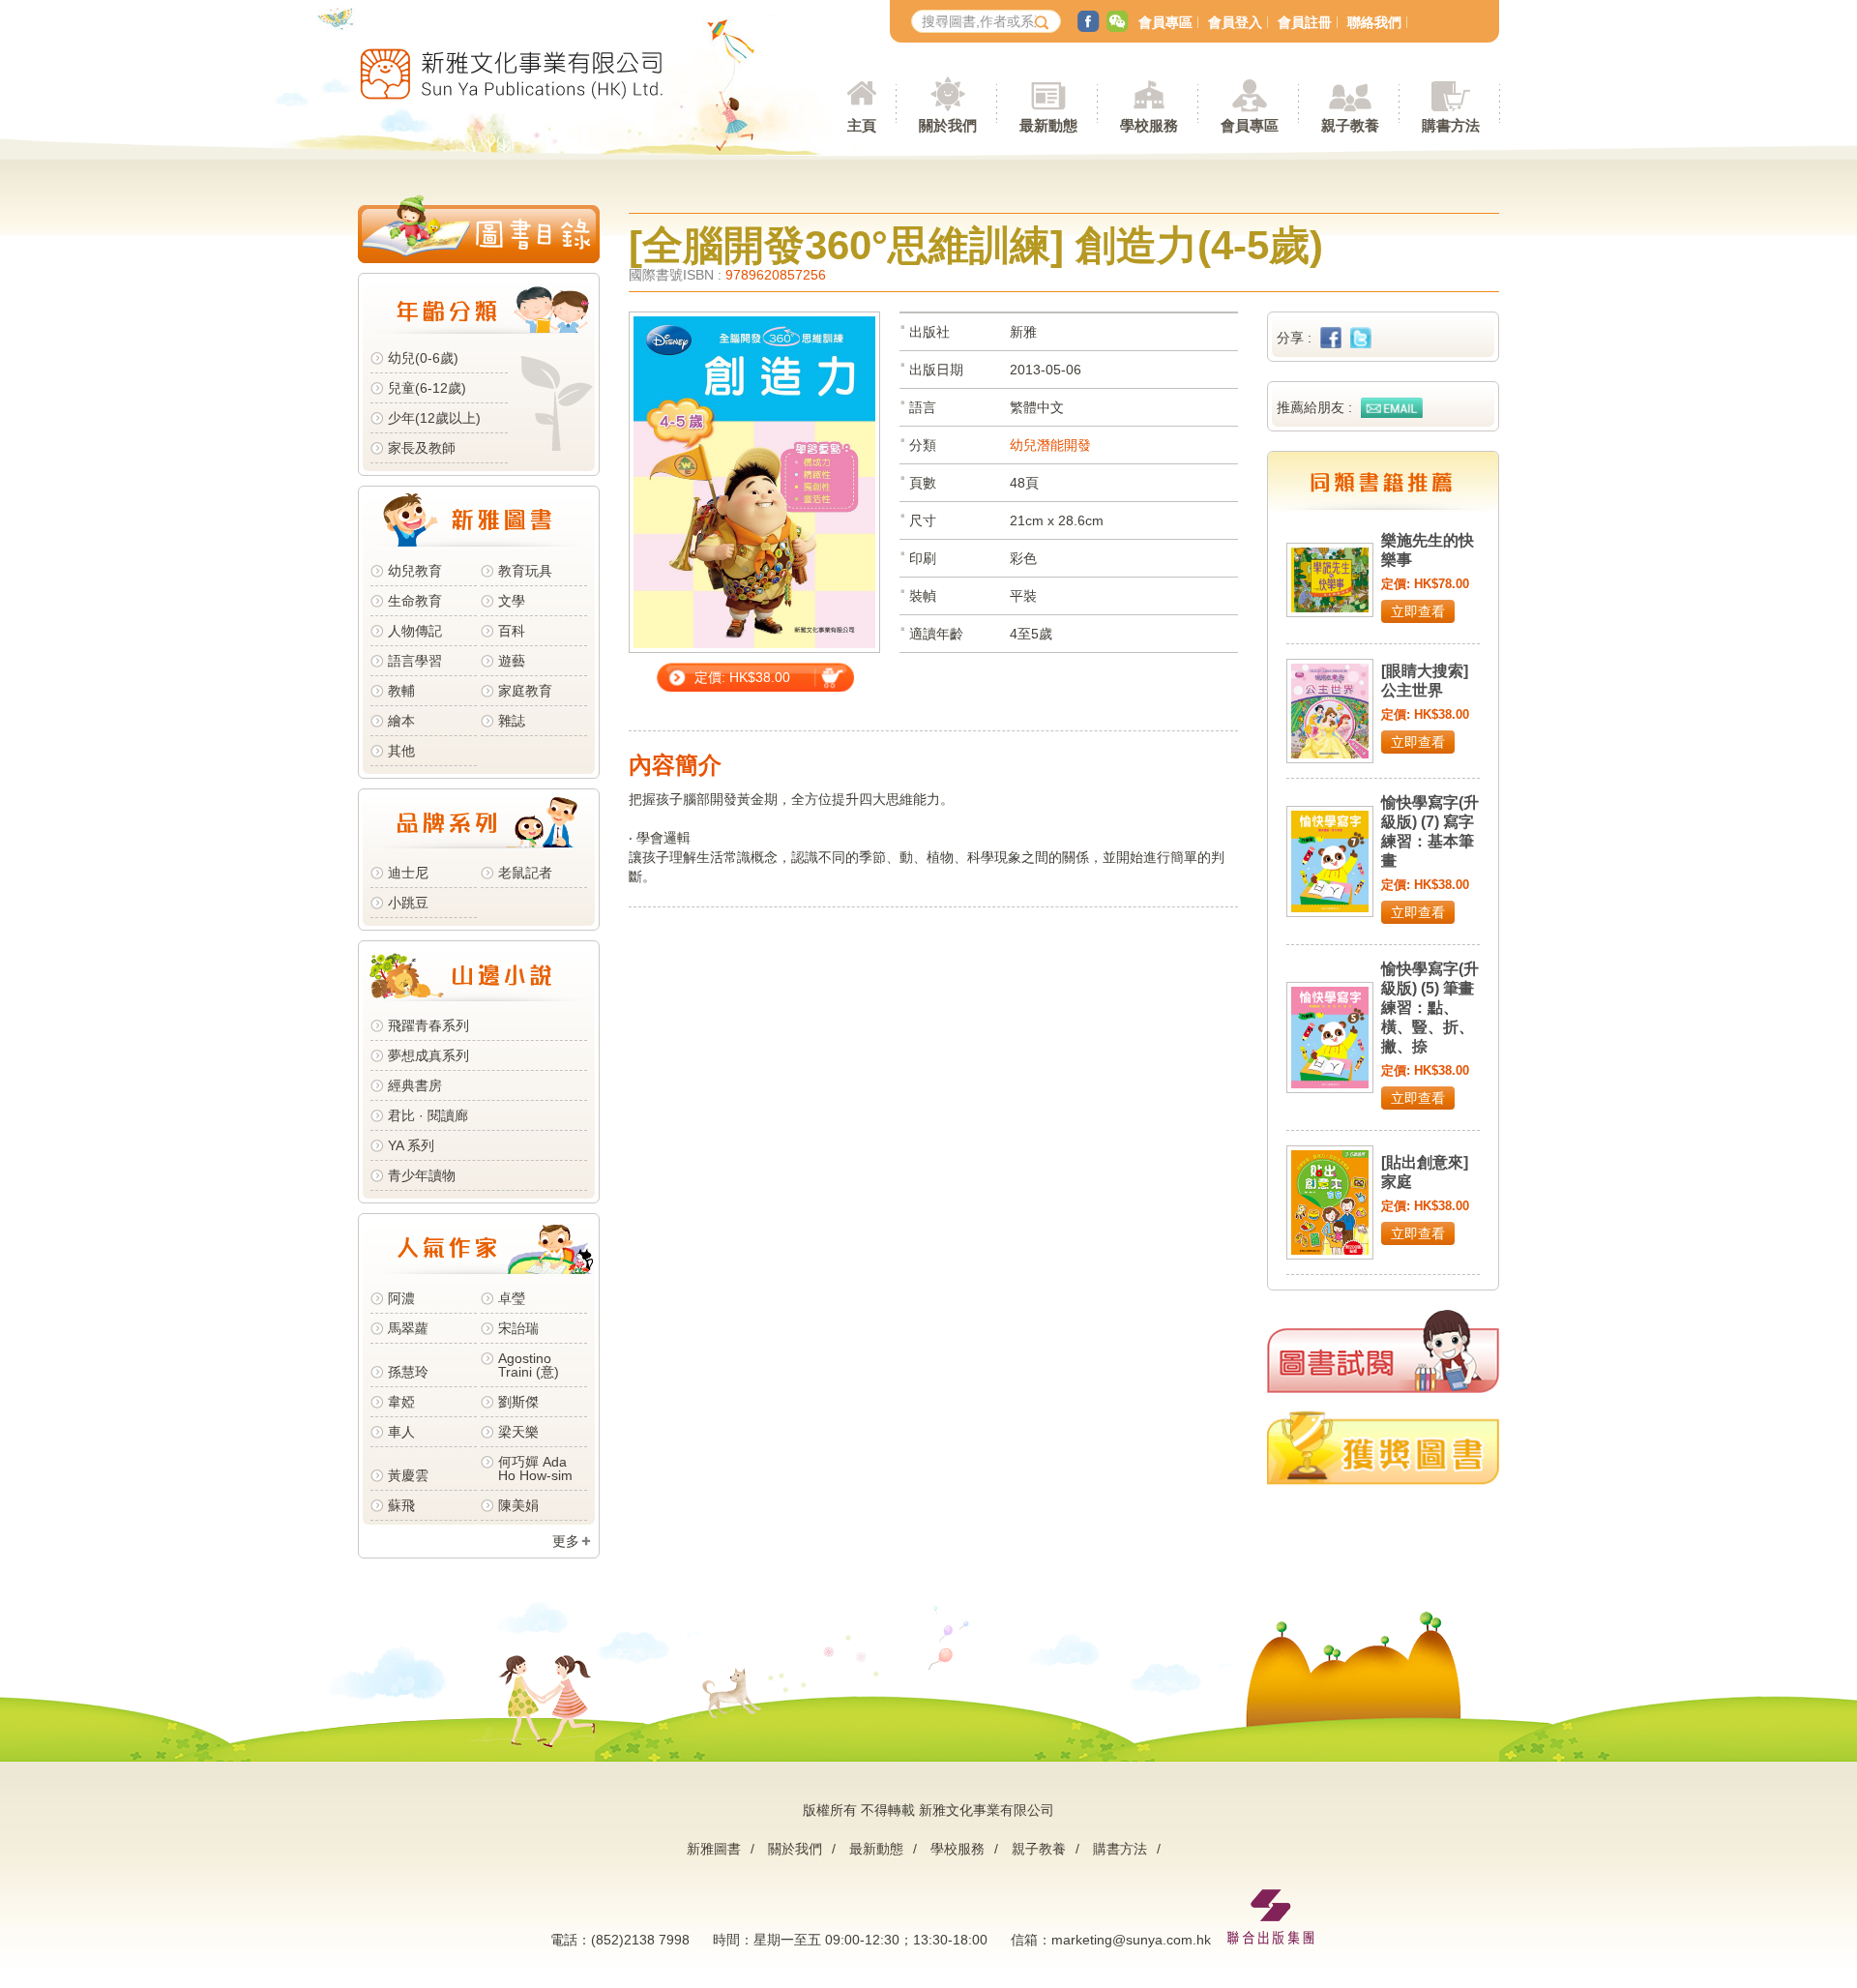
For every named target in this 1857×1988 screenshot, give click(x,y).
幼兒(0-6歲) (423, 358)
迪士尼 (408, 873)
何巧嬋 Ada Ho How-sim (535, 1469)
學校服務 (1149, 125)
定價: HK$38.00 (742, 677)
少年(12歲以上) (434, 418)
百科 (512, 631)
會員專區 (1165, 22)
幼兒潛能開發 (1050, 445)
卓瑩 (512, 1298)
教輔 (401, 691)
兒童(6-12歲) (431, 388)
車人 (401, 1432)
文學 (512, 601)
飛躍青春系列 (428, 1025)
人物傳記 (415, 631)
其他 (401, 751)
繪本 (401, 721)
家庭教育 (525, 691)
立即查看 (1418, 611)
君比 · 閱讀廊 (428, 1115)
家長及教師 (422, 448)
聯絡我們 (1374, 22)
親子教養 (1039, 1849)
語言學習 (415, 661)
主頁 (862, 125)
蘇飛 (401, 1505)
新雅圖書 (714, 1849)
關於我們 (795, 1849)
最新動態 (876, 1849)
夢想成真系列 (428, 1055)
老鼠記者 (525, 873)
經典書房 (415, 1085)
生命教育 (415, 601)
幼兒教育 (415, 571)
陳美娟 (518, 1505)
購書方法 (1120, 1849)
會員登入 (1235, 22)
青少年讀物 (422, 1175)
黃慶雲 (408, 1475)
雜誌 (512, 721)
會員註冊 (1305, 22)
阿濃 (401, 1298)
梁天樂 (518, 1432)
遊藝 (512, 661)
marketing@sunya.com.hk (1131, 1940)
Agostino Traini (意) (529, 1365)
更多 (566, 1541)
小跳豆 (408, 903)
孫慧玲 (408, 1372)
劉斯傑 (518, 1402)
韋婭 (401, 1402)
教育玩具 (525, 571)
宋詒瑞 (518, 1328)
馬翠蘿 (408, 1328)
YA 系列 (411, 1145)
